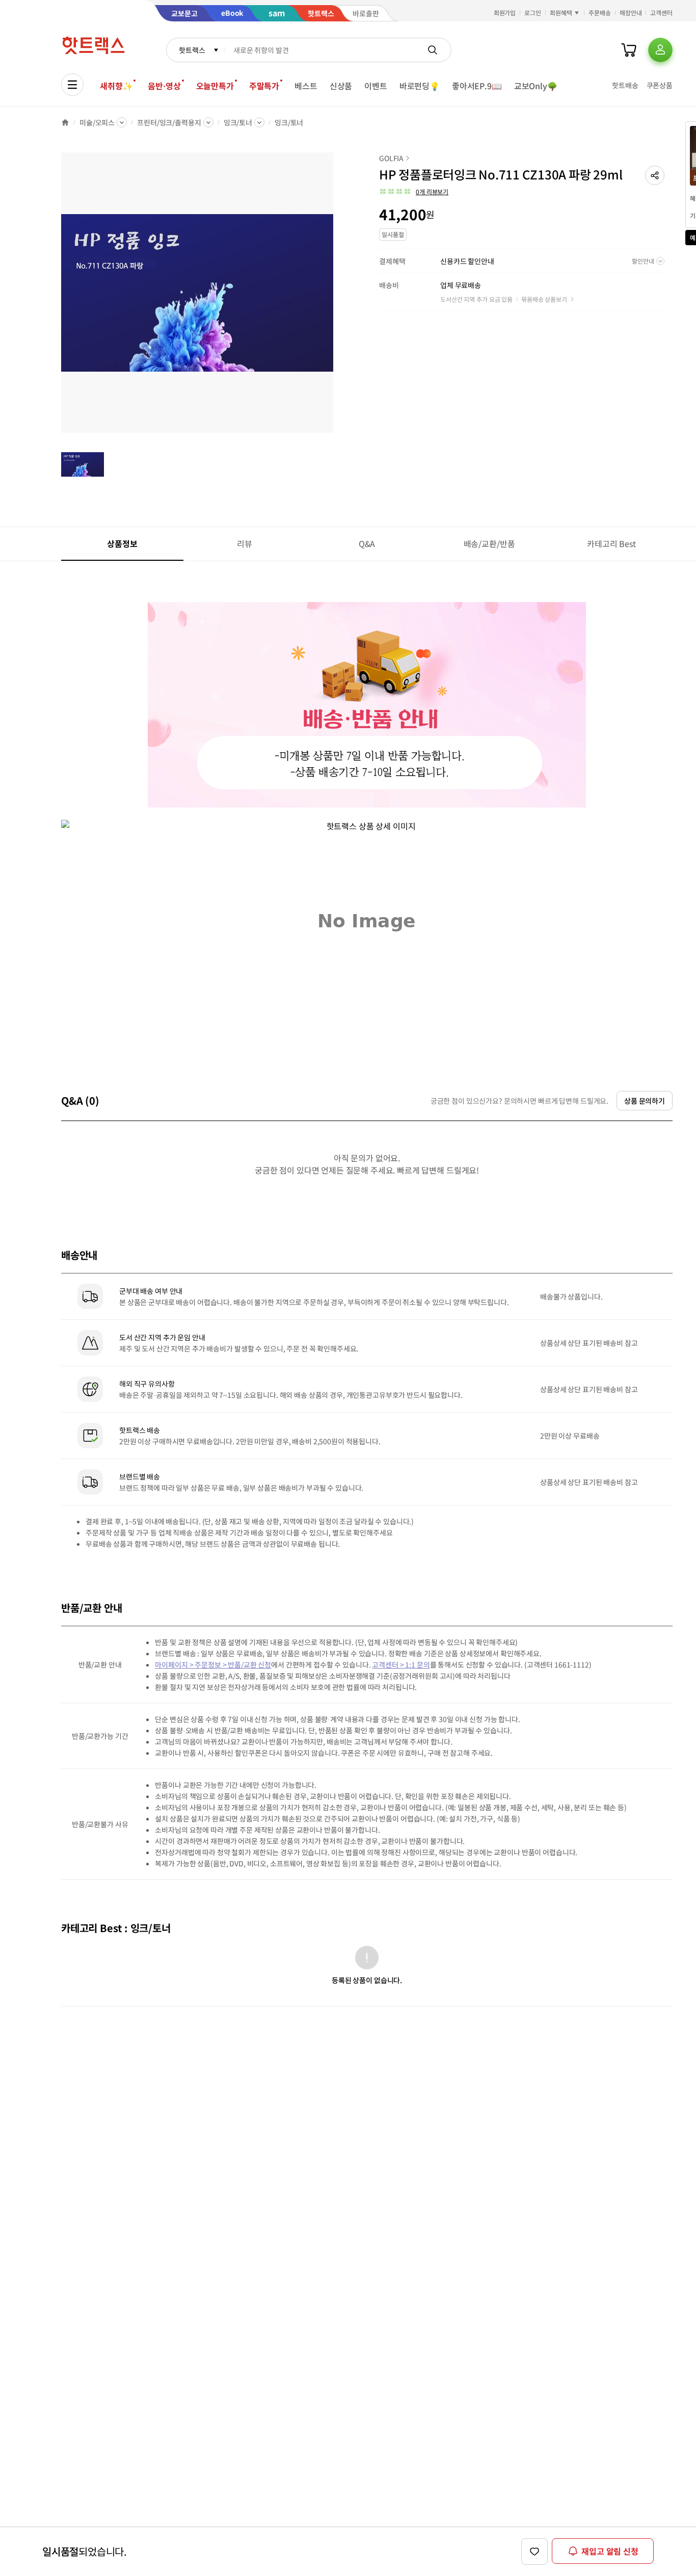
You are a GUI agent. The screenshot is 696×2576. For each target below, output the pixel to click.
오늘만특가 (215, 86)
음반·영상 (164, 86)
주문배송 (600, 12)
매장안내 (631, 12)
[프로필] (660, 50)
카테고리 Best (611, 543)
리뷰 (245, 543)
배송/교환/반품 (489, 543)
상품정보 (122, 543)
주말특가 (264, 86)
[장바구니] (629, 50)
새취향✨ (116, 86)
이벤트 (376, 86)
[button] (655, 175)
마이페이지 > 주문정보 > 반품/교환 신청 (213, 1664)
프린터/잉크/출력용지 (169, 122)
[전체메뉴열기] (72, 85)
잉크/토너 (238, 122)
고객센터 (661, 12)
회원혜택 (561, 12)
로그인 (533, 12)
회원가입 (505, 12)
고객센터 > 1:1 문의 (401, 1664)
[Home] (65, 122)
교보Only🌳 (536, 86)
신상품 (341, 86)
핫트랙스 (192, 50)
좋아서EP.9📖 (477, 86)
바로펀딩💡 (420, 86)
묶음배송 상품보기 (544, 299)
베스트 (306, 86)
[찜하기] (534, 2552)
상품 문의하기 (645, 1101)
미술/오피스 (97, 122)
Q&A (367, 543)
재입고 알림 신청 (610, 2551)
